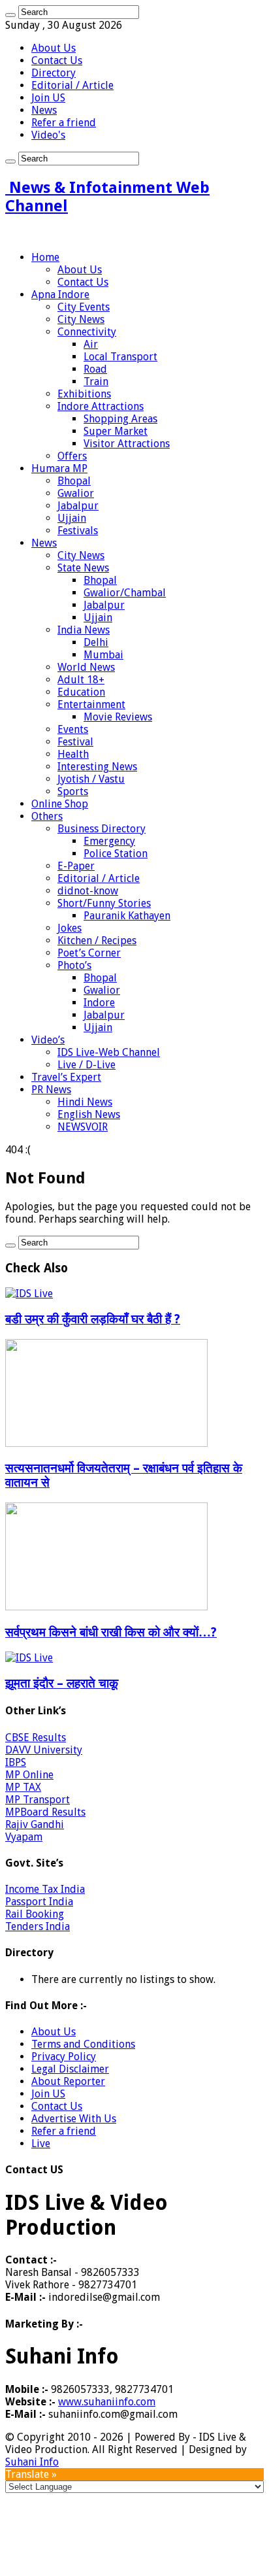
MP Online (29, 1775)
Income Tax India (45, 1889)
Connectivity (87, 332)
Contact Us (57, 60)
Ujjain (72, 518)
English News (89, 1114)
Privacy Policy (64, 2057)
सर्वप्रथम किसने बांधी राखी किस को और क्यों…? (111, 1632)
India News (84, 630)
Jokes (70, 928)
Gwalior (76, 493)
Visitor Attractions (127, 444)
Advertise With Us (74, 2119)
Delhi (96, 642)
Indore (99, 1003)
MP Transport (38, 1800)
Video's (48, 135)
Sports (73, 791)
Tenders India (38, 1926)
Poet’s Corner (89, 953)
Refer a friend (64, 123)
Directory (54, 73)
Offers (72, 456)
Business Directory (102, 829)
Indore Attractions (101, 406)
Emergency (109, 841)
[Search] (10, 15)
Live (41, 2144)
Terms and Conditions (83, 2044)
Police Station (116, 854)
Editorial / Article (72, 85)
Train (96, 381)
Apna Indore (60, 295)
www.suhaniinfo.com (107, 2402)
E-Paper (76, 866)
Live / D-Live (87, 1065)
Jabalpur (78, 506)
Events (73, 729)
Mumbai (103, 655)
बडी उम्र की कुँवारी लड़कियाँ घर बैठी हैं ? (93, 1319)
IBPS (16, 1762)
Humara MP (59, 468)
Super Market (116, 431)
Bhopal (74, 481)
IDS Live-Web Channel (109, 1052)
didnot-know (88, 891)
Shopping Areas (120, 419)
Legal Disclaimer (70, 2069)
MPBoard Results (45, 1812)
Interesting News (97, 767)
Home (45, 257)
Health (73, 754)
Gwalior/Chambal (125, 593)
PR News (51, 1090)
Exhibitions (84, 394)
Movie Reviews (118, 717)
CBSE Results (36, 1737)
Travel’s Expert (66, 1077)
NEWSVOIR (83, 1127)
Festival (75, 742)
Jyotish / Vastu (91, 779)
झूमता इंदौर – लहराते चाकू (62, 1683)
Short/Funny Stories (104, 903)
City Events (84, 307)
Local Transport (120, 357)
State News (83, 568)
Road (95, 369)
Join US (48, 98)
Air (91, 344)
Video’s (48, 1040)
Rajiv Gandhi (35, 1824)
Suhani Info (32, 2462)
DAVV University (44, 1750)
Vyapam (24, 1837)
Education (81, 692)
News (44, 110)
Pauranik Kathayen (127, 916)
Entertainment (91, 704)
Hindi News (85, 1102)
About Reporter (68, 2081)
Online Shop (60, 804)
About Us (54, 48)
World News (86, 667)
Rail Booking (35, 1914)
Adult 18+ (81, 680)
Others (47, 816)
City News (81, 319)
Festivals (78, 531)
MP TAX (23, 1787)
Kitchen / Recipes (97, 941)
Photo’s (74, 965)
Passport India (39, 1902)
